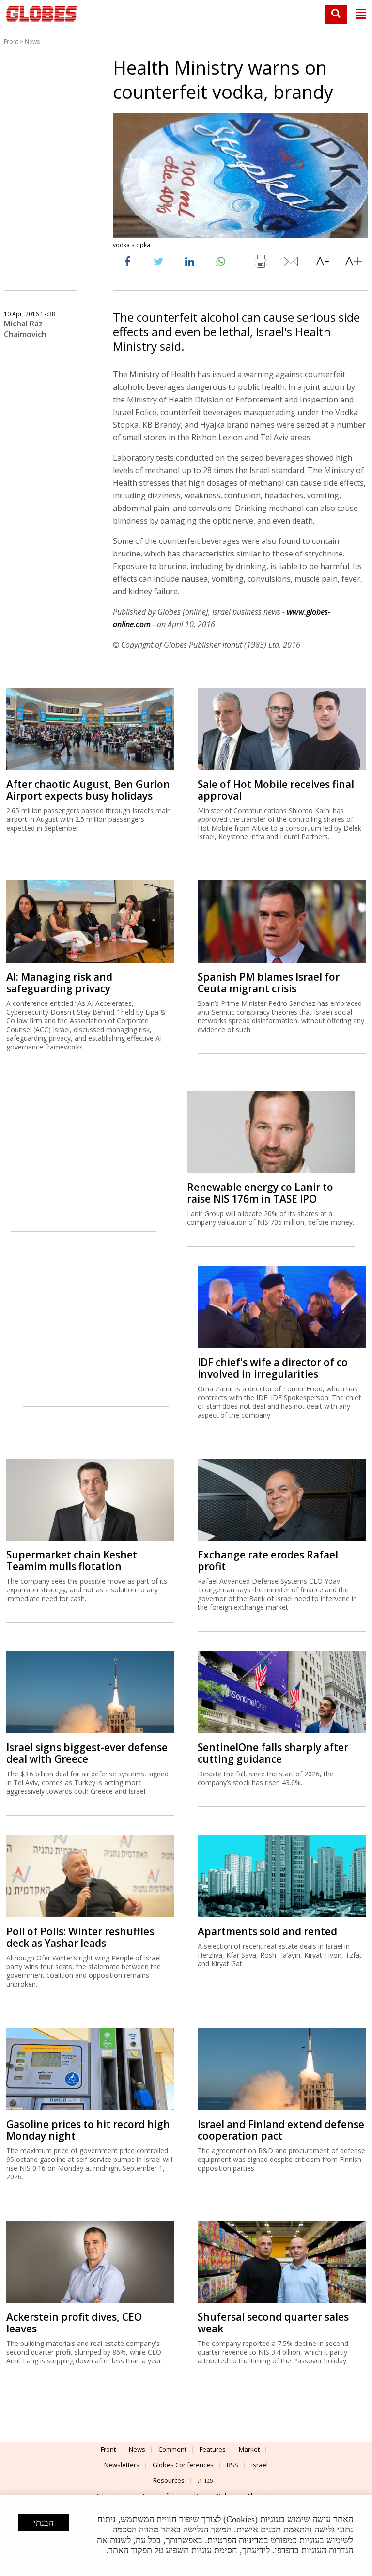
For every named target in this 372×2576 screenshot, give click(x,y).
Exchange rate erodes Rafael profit (268, 1560)
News (32, 41)
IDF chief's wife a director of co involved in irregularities (273, 1368)
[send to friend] (292, 263)
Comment (172, 2449)
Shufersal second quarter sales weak (273, 2323)
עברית (206, 2480)
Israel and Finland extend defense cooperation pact (281, 2130)
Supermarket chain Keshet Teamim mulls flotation (72, 1560)
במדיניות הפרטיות (238, 2540)
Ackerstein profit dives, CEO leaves (74, 2323)
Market (249, 2449)
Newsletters (122, 2465)
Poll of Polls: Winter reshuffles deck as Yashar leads (80, 1937)
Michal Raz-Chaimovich (25, 329)
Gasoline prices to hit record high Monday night (88, 2130)
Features (213, 2449)
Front (11, 41)
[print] (261, 263)
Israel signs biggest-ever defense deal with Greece (87, 1753)
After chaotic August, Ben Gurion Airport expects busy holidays (88, 790)
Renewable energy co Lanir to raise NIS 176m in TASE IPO (260, 1193)
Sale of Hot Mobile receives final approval (276, 790)
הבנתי (43, 2523)
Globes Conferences (183, 2465)
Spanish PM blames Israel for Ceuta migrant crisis (269, 983)
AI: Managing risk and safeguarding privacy (59, 983)
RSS (232, 2465)
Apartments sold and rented (267, 1931)
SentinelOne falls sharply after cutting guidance (273, 1753)
